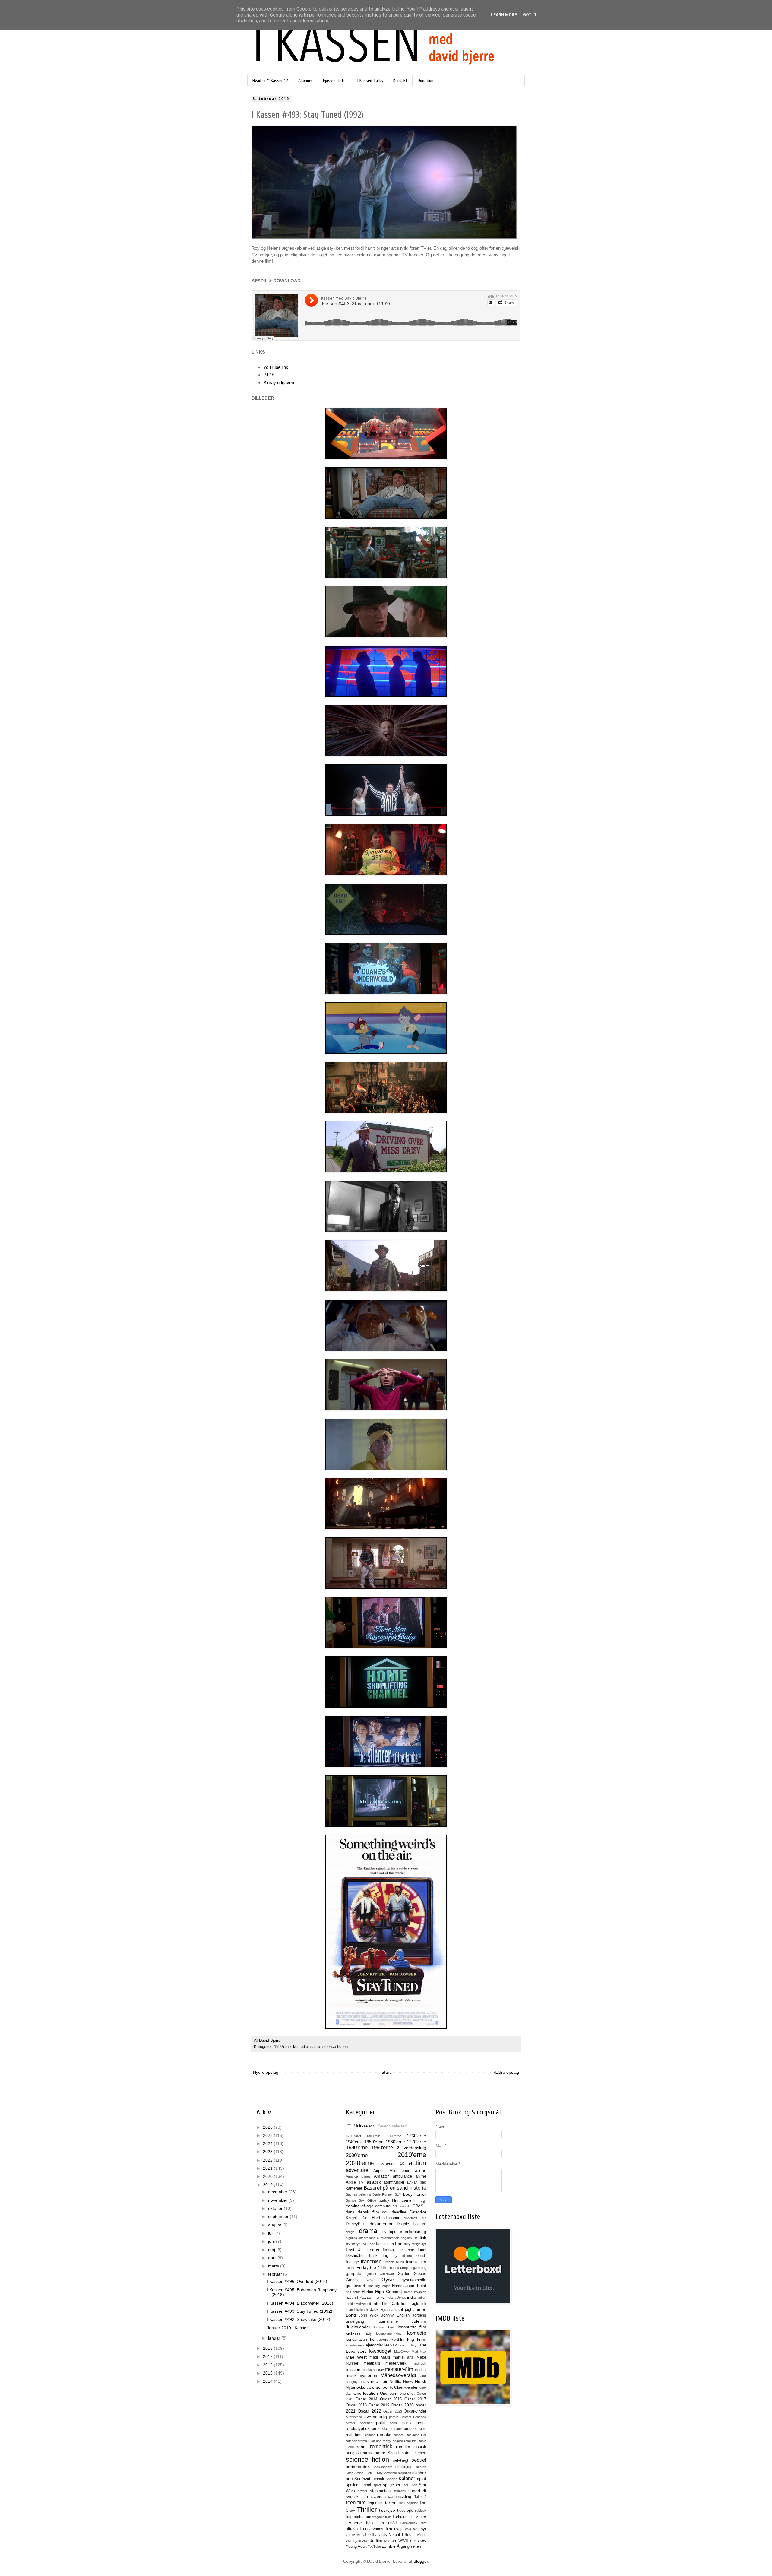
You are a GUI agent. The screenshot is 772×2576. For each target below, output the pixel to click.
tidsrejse (387, 2510)
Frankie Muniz (394, 2262)
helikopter (353, 2292)
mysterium (369, 2375)
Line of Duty (407, 2345)
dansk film (368, 2212)
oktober (276, 2208)
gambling (420, 2268)
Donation (426, 81)
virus (383, 2535)
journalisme (388, 2321)
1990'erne (282, 2047)
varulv (350, 2535)
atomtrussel (394, 2182)
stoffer (363, 2491)
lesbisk (391, 2345)
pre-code (379, 2429)
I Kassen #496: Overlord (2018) (297, 2281)
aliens (421, 2170)
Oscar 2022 (369, 2411)
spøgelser (392, 2485)
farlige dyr (419, 2244)
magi (374, 2357)
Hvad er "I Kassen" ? (270, 81)
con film (406, 2206)
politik (394, 2423)
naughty (352, 2382)
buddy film (389, 2200)
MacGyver (402, 2352)
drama (368, 2231)
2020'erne (360, 2163)
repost (399, 2435)
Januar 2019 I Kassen (288, 2328)
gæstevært (356, 2286)
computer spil (387, 2206)
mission (353, 2369)
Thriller (367, 2509)
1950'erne (374, 2142)
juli (271, 2233)
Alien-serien (400, 2171)
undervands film (378, 2529)
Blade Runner (383, 2194)
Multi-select (364, 2126)
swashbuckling (398, 2497)
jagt (408, 2310)
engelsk (407, 2238)
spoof (366, 2485)
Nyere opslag (266, 2072)
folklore (407, 2256)
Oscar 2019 (379, 2405)
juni (272, 2241)
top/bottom (362, 2517)
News (408, 2382)
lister (422, 2345)
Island (350, 2310)
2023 (268, 2152)
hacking (374, 2286)
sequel (419, 2460)
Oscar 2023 (392, 2411)
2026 (268, 2127)
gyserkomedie (414, 2280)
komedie (301, 2047)
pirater (351, 2423)
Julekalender (358, 2327)
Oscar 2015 (391, 2399)
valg (408, 2529)
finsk (373, 2256)
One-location (366, 2393)
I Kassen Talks (370, 81)
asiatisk (374, 2182)
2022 (268, 2160)
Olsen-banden (406, 2387)
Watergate (353, 2541)
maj (272, 2250)
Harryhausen (403, 2286)
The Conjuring (408, 2503)
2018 (268, 2348)
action (417, 2163)
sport (377, 2485)
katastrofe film (412, 2327)
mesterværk (396, 2363)
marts (274, 2266)
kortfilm (398, 2340)
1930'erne (416, 2136)
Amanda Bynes (358, 2176)
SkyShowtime (387, 2473)
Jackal (397, 2310)
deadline (399, 2212)
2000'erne (357, 2155)
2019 (268, 2185)
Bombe (351, 2200)
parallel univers (400, 2417)
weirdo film (372, 2540)
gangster (354, 2273)
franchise (371, 2262)
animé (421, 2176)
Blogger (421, 2561)
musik (351, 2376)
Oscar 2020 (402, 2405)
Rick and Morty (380, 2441)
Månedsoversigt (398, 2375)
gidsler (372, 2274)
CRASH (419, 2206)
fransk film (416, 2262)
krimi (422, 2339)
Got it (530, 15)
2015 (268, 2373)
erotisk (420, 2238)
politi (380, 2423)
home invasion (415, 2292)
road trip (410, 2441)
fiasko (388, 2250)
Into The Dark (386, 2303)
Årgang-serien (409, 2546)
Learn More (504, 15)
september (279, 2216)
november (278, 2200)
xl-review (418, 2540)
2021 (268, 2168)
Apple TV (355, 2182)
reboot (370, 2435)
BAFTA (412, 2182)
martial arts (403, 2357)
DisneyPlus (356, 2224)
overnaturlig (376, 2417)
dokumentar (381, 2224)
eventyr (353, 2244)
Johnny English (395, 2315)
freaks (351, 2268)
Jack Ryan (380, 2310)
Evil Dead (368, 2244)
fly (395, 2255)
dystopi (389, 2232)
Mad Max (419, 2352)
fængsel (406, 2268)
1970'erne (416, 2142)
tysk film (375, 2523)
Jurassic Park (384, 2327)
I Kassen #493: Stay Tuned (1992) (300, 2311)
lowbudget (380, 2351)
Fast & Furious (362, 2250)
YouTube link (276, 367)
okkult (362, 2387)
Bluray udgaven (279, 383)
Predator (396, 2429)
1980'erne (357, 2148)
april (273, 2258)
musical (421, 2370)
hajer (386, 2286)
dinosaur (392, 2218)
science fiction (335, 2047)
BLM (398, 2194)
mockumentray (373, 2370)
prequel (410, 2429)
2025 (268, 2135)
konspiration (356, 2340)
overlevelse (354, 2417)
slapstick (405, 2473)
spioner (407, 2478)
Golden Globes (412, 2274)
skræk (370, 2473)
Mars (385, 2357)
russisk (420, 2447)
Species (392, 2479)
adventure (357, 2170)
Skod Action (355, 2473)
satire (315, 2047)
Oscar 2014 (366, 2399)
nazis (364, 2382)
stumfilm (400, 2491)
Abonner (305, 81)
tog (349, 2517)
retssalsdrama (356, 2441)
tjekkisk (421, 2511)
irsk (423, 2304)
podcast (366, 2423)
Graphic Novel (361, 2280)
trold (388, 2517)
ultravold (353, 2529)
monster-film (399, 2369)
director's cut (415, 2218)
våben (422, 2535)
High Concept (389, 2292)
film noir (406, 2250)
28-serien (387, 2164)
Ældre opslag (506, 2072)
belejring (365, 2194)
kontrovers (379, 2340)
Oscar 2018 (356, 2405)
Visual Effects (402, 2535)
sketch (421, 2467)
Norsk (421, 2381)
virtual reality (367, 2535)
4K (402, 2164)
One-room (389, 2394)
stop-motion (380, 2491)
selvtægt (401, 2460)
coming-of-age (360, 2206)
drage (350, 2232)
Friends (393, 2268)
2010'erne (412, 2155)
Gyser (388, 2280)
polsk (407, 2423)
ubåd (392, 2523)
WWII (403, 2541)
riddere (398, 2441)
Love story (356, 2351)
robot (362, 2447)
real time (354, 2435)
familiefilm (385, 2244)
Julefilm (419, 2321)
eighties (351, 2238)
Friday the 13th (371, 2267)
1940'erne (354, 2142)
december (278, 2192)
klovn (400, 2333)
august (275, 2225)
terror (390, 2503)
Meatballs (372, 2363)
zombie (389, 2546)
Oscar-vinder (415, 2411)
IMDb (269, 375)
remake (384, 2435)
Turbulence (402, 2517)
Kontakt (400, 81)
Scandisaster (399, 2453)
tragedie (378, 2517)
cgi (423, 2200)
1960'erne (395, 2142)
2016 (268, 2365)
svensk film (357, 2497)
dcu (385, 2212)
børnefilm (410, 2200)
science (419, 2453)
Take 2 (420, 2497)
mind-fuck (419, 2363)
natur (422, 2376)
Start (386, 2072)
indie (412, 2297)
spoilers (353, 2485)
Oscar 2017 (415, 2399)
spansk (378, 2479)
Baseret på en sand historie (395, 2188)
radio (422, 2429)
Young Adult (356, 2546)
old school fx (381, 2387)
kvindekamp (355, 2345)
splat (422, 2479)
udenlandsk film (413, 2523)
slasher (419, 2473)
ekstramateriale (388, 2238)
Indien (422, 2298)
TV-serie (354, 2523)
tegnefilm (376, 2503)
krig (411, 2339)
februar (276, 2274)
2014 (268, 2381)
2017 (268, 2356)
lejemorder (374, 2345)
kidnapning (384, 2333)
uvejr (398, 2529)
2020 (268, 2176)
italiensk (362, 2310)
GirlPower (387, 2274)
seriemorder (358, 2467)
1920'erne (394, 2136)
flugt (386, 2255)
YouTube (374, 2546)
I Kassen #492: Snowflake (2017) (299, 2319)
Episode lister (335, 81)
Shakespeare (383, 2467)
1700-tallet (353, 2136)
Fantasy (403, 2244)
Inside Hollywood (358, 2304)
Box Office (367, 2200)
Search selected (392, 2126)
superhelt (417, 2491)
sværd (377, 2497)
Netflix (395, 2381)
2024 (268, 2143)
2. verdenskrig (411, 2148)
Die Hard (371, 2218)
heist (422, 2286)
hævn (351, 2298)
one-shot (407, 2394)
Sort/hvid (362, 2479)
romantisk (381, 2446)
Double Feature (411, 2224)
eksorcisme (367, 2238)
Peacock (420, 2417)
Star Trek (410, 2485)
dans (350, 2212)
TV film (419, 2517)
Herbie (367, 2292)
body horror (415, 2194)
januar (275, 2338)
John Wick (369, 2315)
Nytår (351, 2387)
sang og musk (359, 2453)
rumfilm (403, 2447)
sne (349, 2479)
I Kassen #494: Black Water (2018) (300, 2303)
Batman (351, 2194)
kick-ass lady (359, 2333)
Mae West (356, 2357)
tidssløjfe (405, 2511)
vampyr (420, 2529)
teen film (356, 2503)
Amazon (382, 2176)
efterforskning (413, 2232)
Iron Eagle (410, 2304)
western (390, 2541)
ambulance (402, 2176)
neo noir (379, 2381)
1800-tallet (374, 2136)
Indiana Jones (396, 2298)
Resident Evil (416, 2435)
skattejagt (404, 2467)
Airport (379, 2171)
